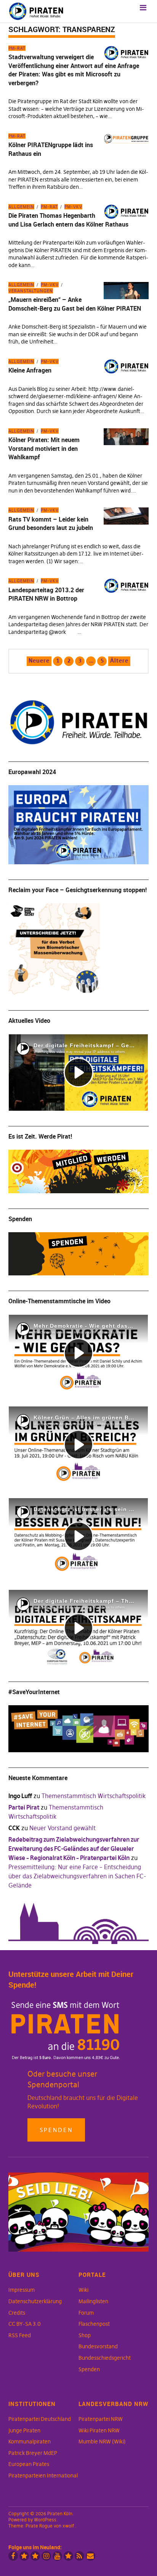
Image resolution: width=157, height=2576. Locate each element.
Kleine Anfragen (30, 370)
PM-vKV (73, 207)
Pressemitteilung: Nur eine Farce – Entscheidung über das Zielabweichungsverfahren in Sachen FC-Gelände (77, 1876)
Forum (86, 2313)
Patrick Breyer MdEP (33, 2453)
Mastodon (35, 2556)
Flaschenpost (94, 2324)
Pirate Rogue (39, 2526)
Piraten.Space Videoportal (68, 2556)
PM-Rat (17, 48)
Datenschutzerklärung (35, 2301)
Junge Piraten (24, 2430)
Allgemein (21, 207)
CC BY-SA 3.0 (25, 2324)
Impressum (22, 2290)
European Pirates (29, 2464)
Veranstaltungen (31, 291)
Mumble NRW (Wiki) (102, 2442)
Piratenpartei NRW (101, 2419)
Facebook (13, 2556)
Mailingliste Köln (91, 2556)
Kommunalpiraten (30, 2442)
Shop (85, 2335)
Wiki (83, 2290)
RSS (79, 2556)
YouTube (57, 2556)
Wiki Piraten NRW (99, 2430)
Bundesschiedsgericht (105, 2358)
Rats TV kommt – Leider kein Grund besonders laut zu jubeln (51, 523)
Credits (17, 2313)
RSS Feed (20, 2335)
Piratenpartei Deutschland (40, 2419)
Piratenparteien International (43, 2476)
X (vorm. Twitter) (24, 2556)
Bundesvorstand (98, 2346)
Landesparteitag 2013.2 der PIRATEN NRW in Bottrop (46, 594)
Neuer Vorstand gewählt (62, 1828)
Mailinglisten (93, 2301)
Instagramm (46, 2556)
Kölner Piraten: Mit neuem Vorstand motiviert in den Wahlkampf (44, 448)
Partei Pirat (24, 1807)
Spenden (56, 2130)
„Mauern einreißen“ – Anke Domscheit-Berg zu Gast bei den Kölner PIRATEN (75, 304)
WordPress (45, 2520)
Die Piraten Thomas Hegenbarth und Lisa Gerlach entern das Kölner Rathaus (68, 220)
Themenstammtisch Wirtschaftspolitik (94, 1796)
